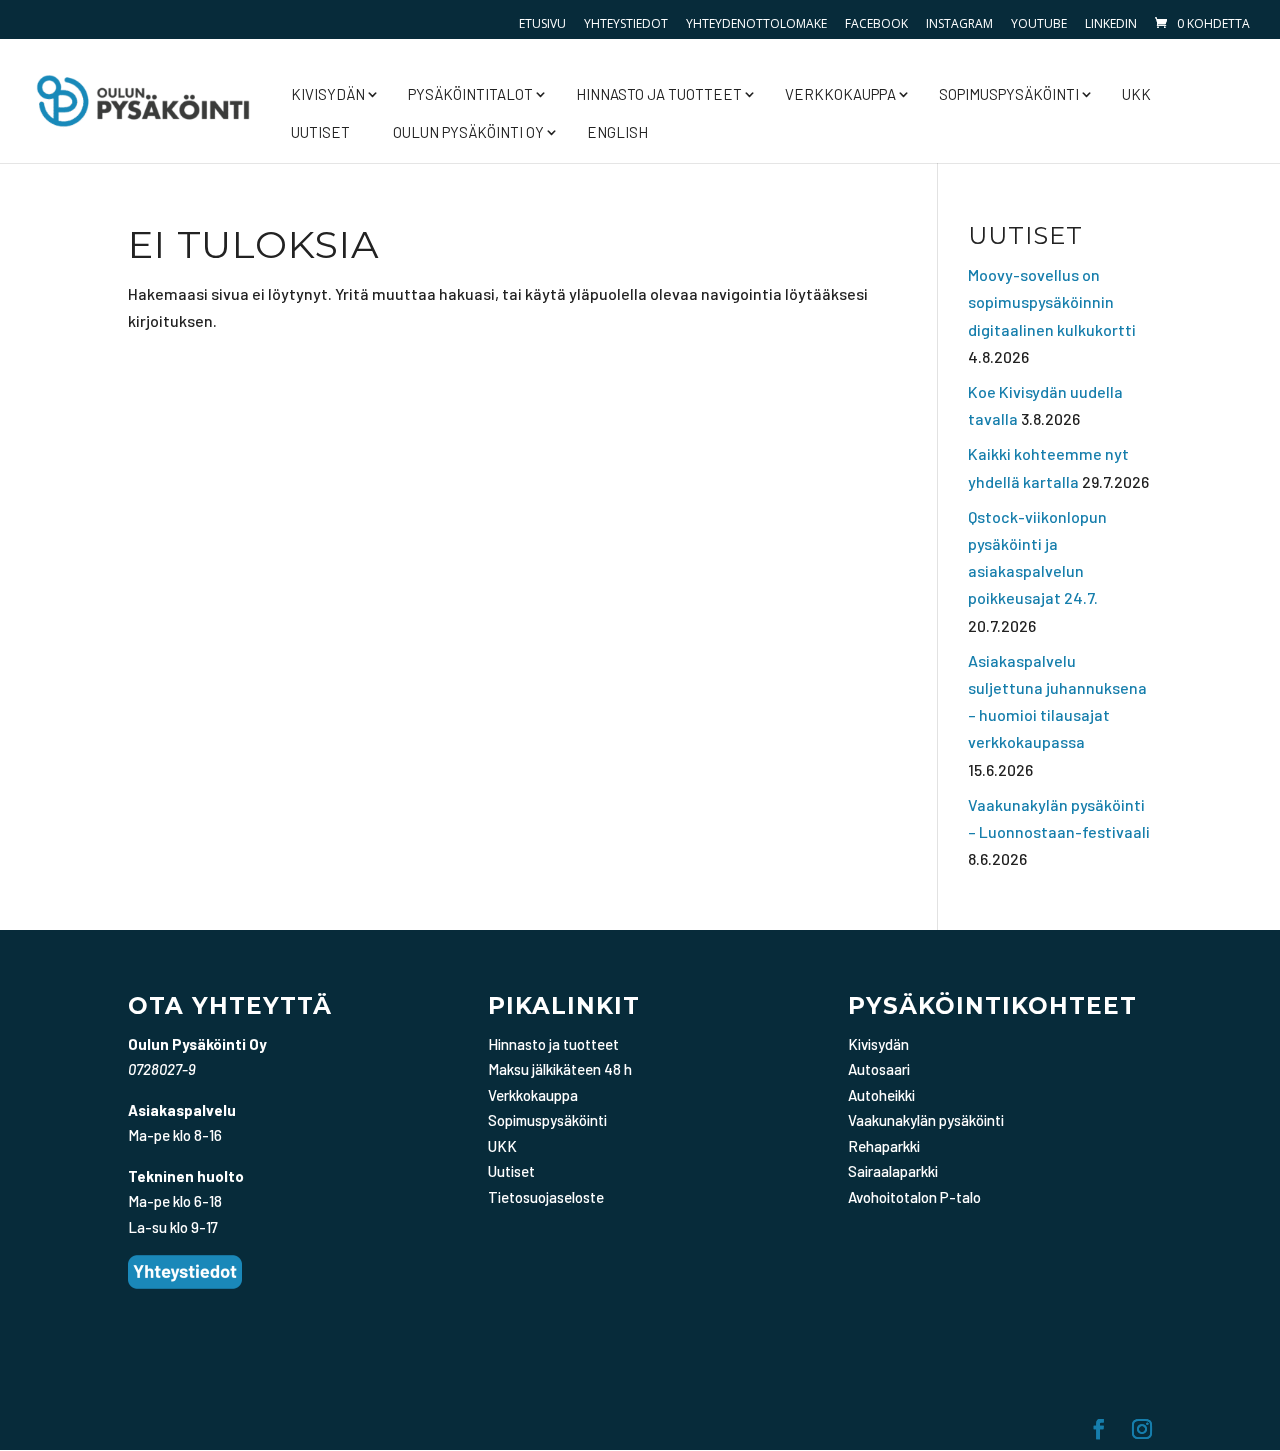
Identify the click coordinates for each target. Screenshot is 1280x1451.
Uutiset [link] (320, 132)
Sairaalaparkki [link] (893, 1171)
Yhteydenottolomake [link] (756, 23)
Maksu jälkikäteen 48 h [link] (560, 1069)
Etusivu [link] (542, 23)
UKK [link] (1136, 94)
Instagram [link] (959, 23)
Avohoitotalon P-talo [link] (914, 1197)
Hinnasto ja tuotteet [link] (659, 94)
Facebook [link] (876, 23)
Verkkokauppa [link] (840, 94)
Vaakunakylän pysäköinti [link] (926, 1120)
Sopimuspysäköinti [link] (1009, 94)
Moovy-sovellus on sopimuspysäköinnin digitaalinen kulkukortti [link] (1052, 301)
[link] (1201, 23)
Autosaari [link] (879, 1069)
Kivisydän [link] (328, 94)
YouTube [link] (1039, 23)
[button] (1099, 1430)
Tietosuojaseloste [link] (546, 1197)
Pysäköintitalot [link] (470, 94)
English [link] (617, 132)
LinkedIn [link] (1111, 23)
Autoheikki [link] (881, 1095)
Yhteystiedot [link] (626, 23)
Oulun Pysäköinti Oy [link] (468, 132)
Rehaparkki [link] (884, 1146)
